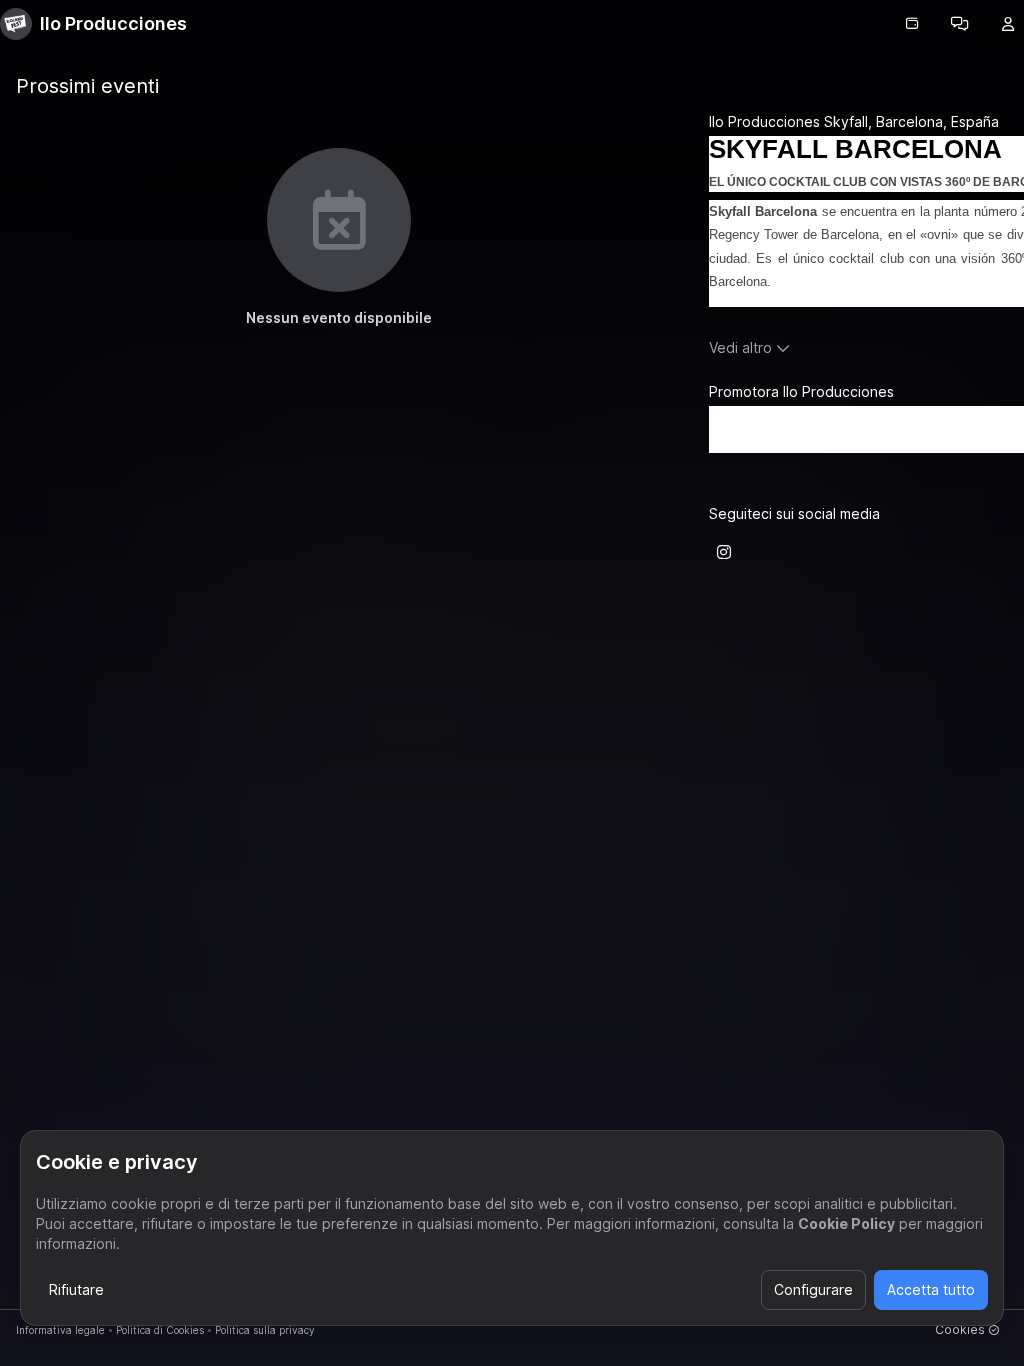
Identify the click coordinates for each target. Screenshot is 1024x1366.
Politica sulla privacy (265, 1330)
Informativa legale (60, 1330)
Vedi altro (740, 347)
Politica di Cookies (160, 1330)
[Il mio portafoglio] (912, 24)
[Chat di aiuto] (960, 24)
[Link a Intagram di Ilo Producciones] (724, 552)
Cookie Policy (846, 1223)
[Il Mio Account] (1008, 24)
